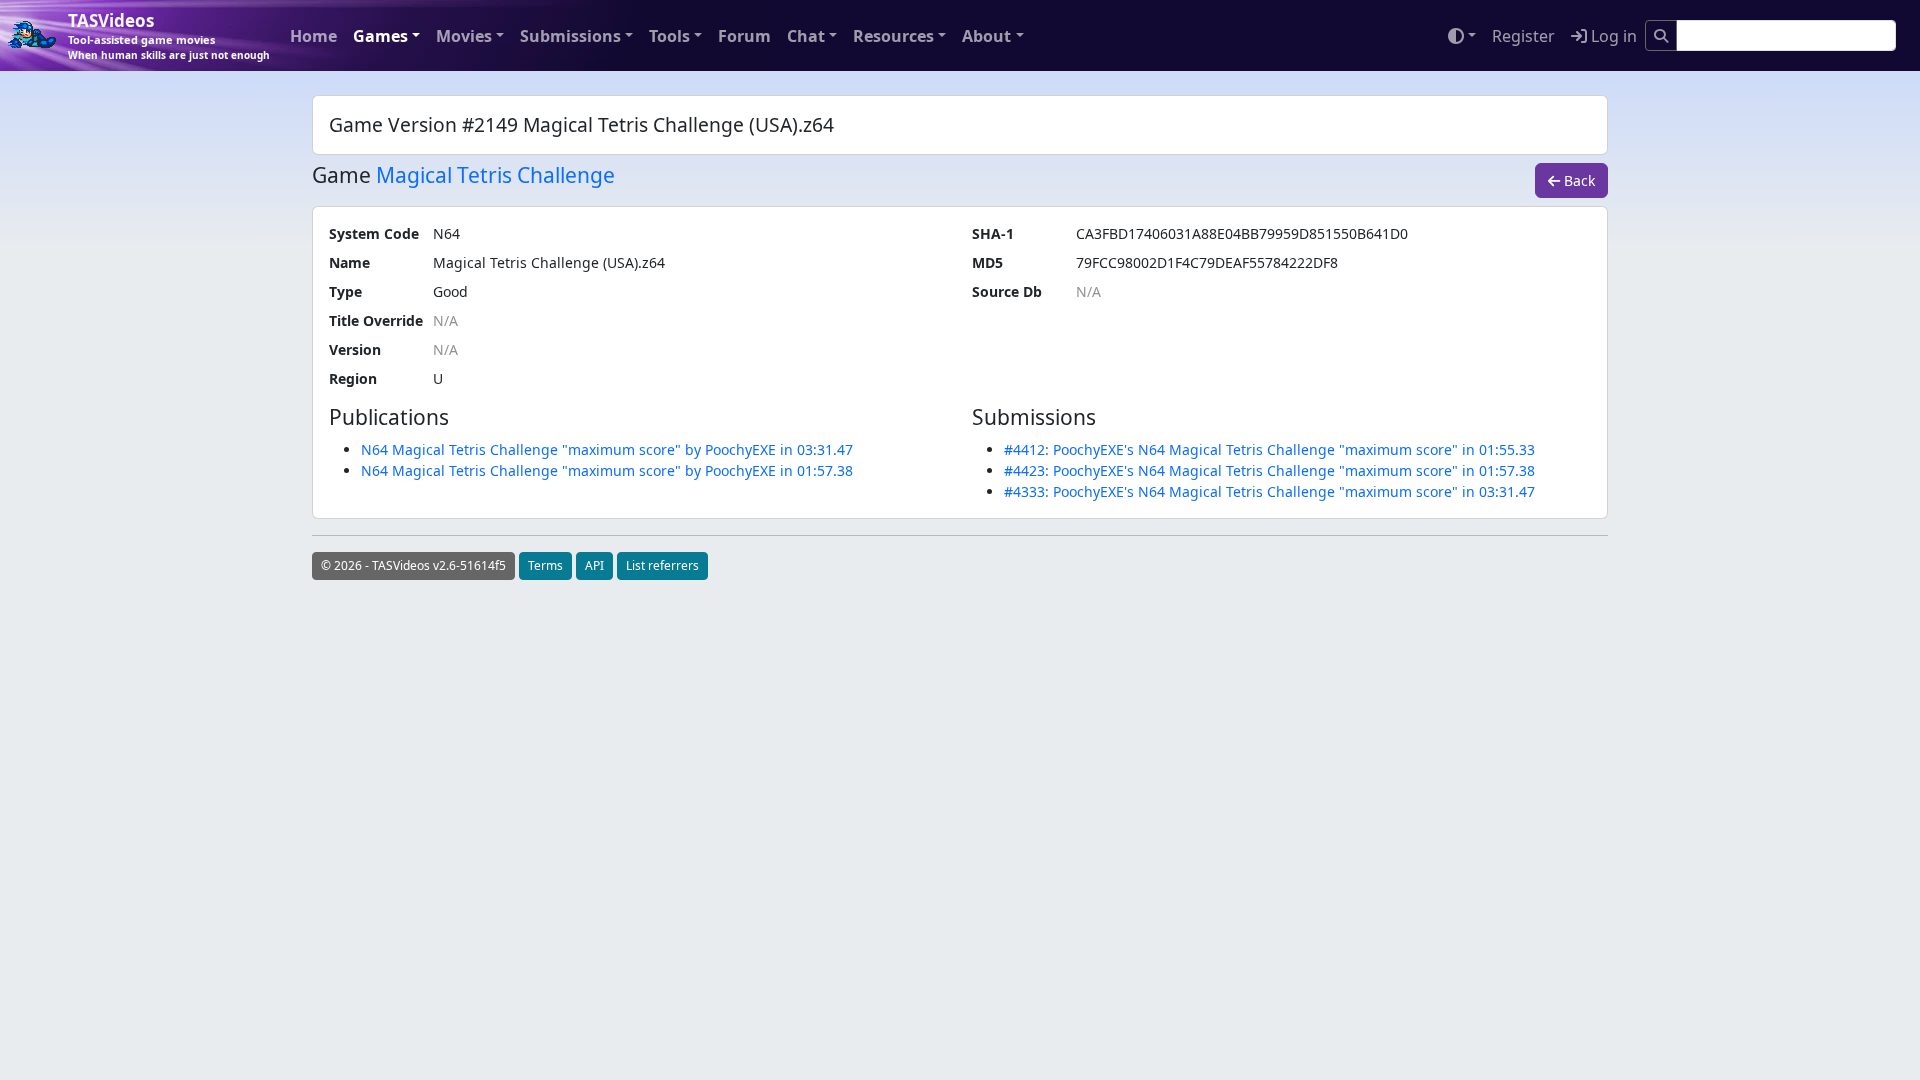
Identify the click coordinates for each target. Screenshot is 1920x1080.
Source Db (1007, 291)
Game (341, 175)
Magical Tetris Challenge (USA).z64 (549, 262)
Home (313, 36)
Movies (464, 36)
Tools (669, 36)
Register (1523, 36)
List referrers (662, 565)
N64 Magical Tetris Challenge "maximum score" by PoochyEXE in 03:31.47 (607, 449)
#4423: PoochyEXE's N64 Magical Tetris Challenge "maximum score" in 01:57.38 (1269, 470)
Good (450, 291)
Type (345, 291)
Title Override (376, 320)
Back (1577, 180)
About (986, 36)
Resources (893, 36)
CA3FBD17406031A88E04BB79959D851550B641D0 (1242, 233)
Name (349, 262)
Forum (744, 36)
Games (380, 36)
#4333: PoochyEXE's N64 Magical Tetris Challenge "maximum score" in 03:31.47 (1269, 491)
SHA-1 (993, 233)
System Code (374, 233)
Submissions (570, 36)
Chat (806, 36)
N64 (446, 233)
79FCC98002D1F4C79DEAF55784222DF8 (1207, 262)
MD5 (987, 262)
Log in (1612, 36)
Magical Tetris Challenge (495, 175)
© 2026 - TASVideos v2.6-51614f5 (413, 565)
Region (353, 378)
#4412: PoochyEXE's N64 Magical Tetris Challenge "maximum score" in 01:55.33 (1269, 449)
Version (355, 349)
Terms (545, 565)
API (594, 565)
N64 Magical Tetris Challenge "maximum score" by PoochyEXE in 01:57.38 (607, 470)
